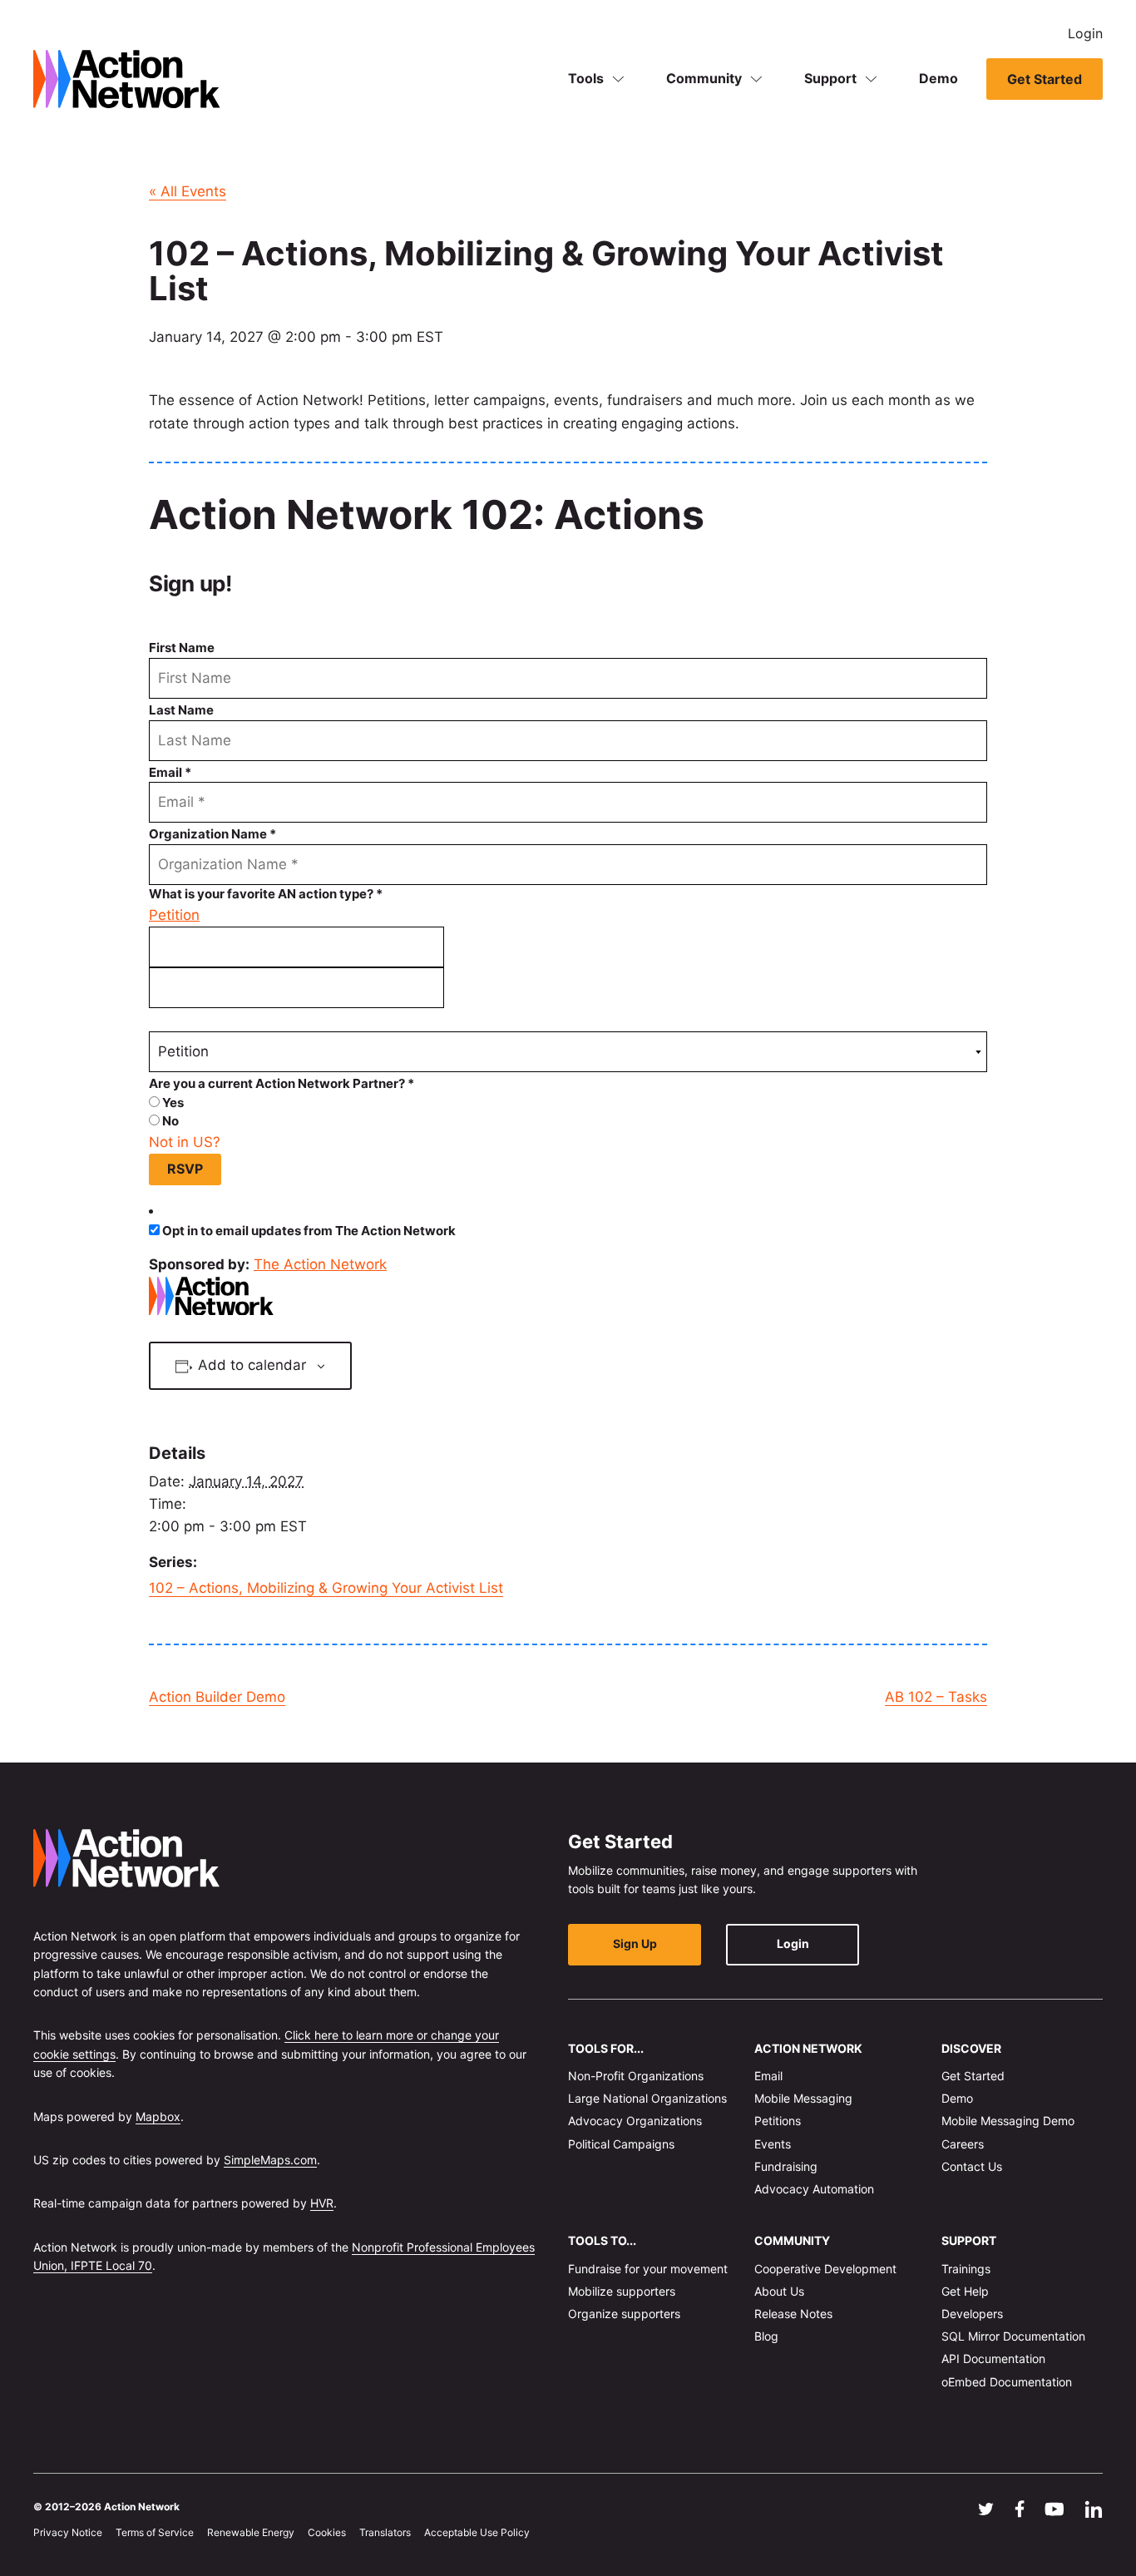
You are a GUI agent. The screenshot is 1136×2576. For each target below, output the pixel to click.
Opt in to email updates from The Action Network (309, 1231)
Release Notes (793, 2314)
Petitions (778, 2121)
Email (768, 2076)
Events (773, 2143)
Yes (172, 1103)
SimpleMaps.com (270, 2160)
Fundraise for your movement (648, 2268)
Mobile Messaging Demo (1008, 2121)
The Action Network (320, 1264)
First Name (182, 648)
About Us (779, 2291)
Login (1085, 33)
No (169, 1121)
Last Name (181, 710)
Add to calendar (252, 1365)
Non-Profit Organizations (636, 2076)
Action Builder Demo (217, 1697)
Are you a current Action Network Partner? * (282, 1083)
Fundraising (786, 2166)
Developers (972, 2314)
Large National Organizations (647, 2098)
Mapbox (158, 2116)
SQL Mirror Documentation (1013, 2336)
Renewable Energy (251, 2532)
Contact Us (972, 2166)
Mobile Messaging (803, 2098)
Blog (766, 2336)
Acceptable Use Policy (477, 2532)
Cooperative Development (825, 2268)
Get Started (1045, 79)
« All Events (188, 191)
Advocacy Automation (814, 2189)
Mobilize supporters (622, 2291)
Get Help (965, 2291)
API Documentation (993, 2358)
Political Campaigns (621, 2143)
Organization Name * (212, 834)
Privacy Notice (68, 2532)
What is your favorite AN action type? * (266, 894)
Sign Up (635, 1943)
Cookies (327, 2532)
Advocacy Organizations (635, 2121)
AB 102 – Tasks (936, 1697)
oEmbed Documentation (1007, 2381)
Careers (963, 2143)
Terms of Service (155, 2532)
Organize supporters (624, 2314)
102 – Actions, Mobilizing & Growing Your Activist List (326, 1588)
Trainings (966, 2268)
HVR (322, 2203)
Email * (170, 772)
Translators (385, 2532)
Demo (938, 78)
